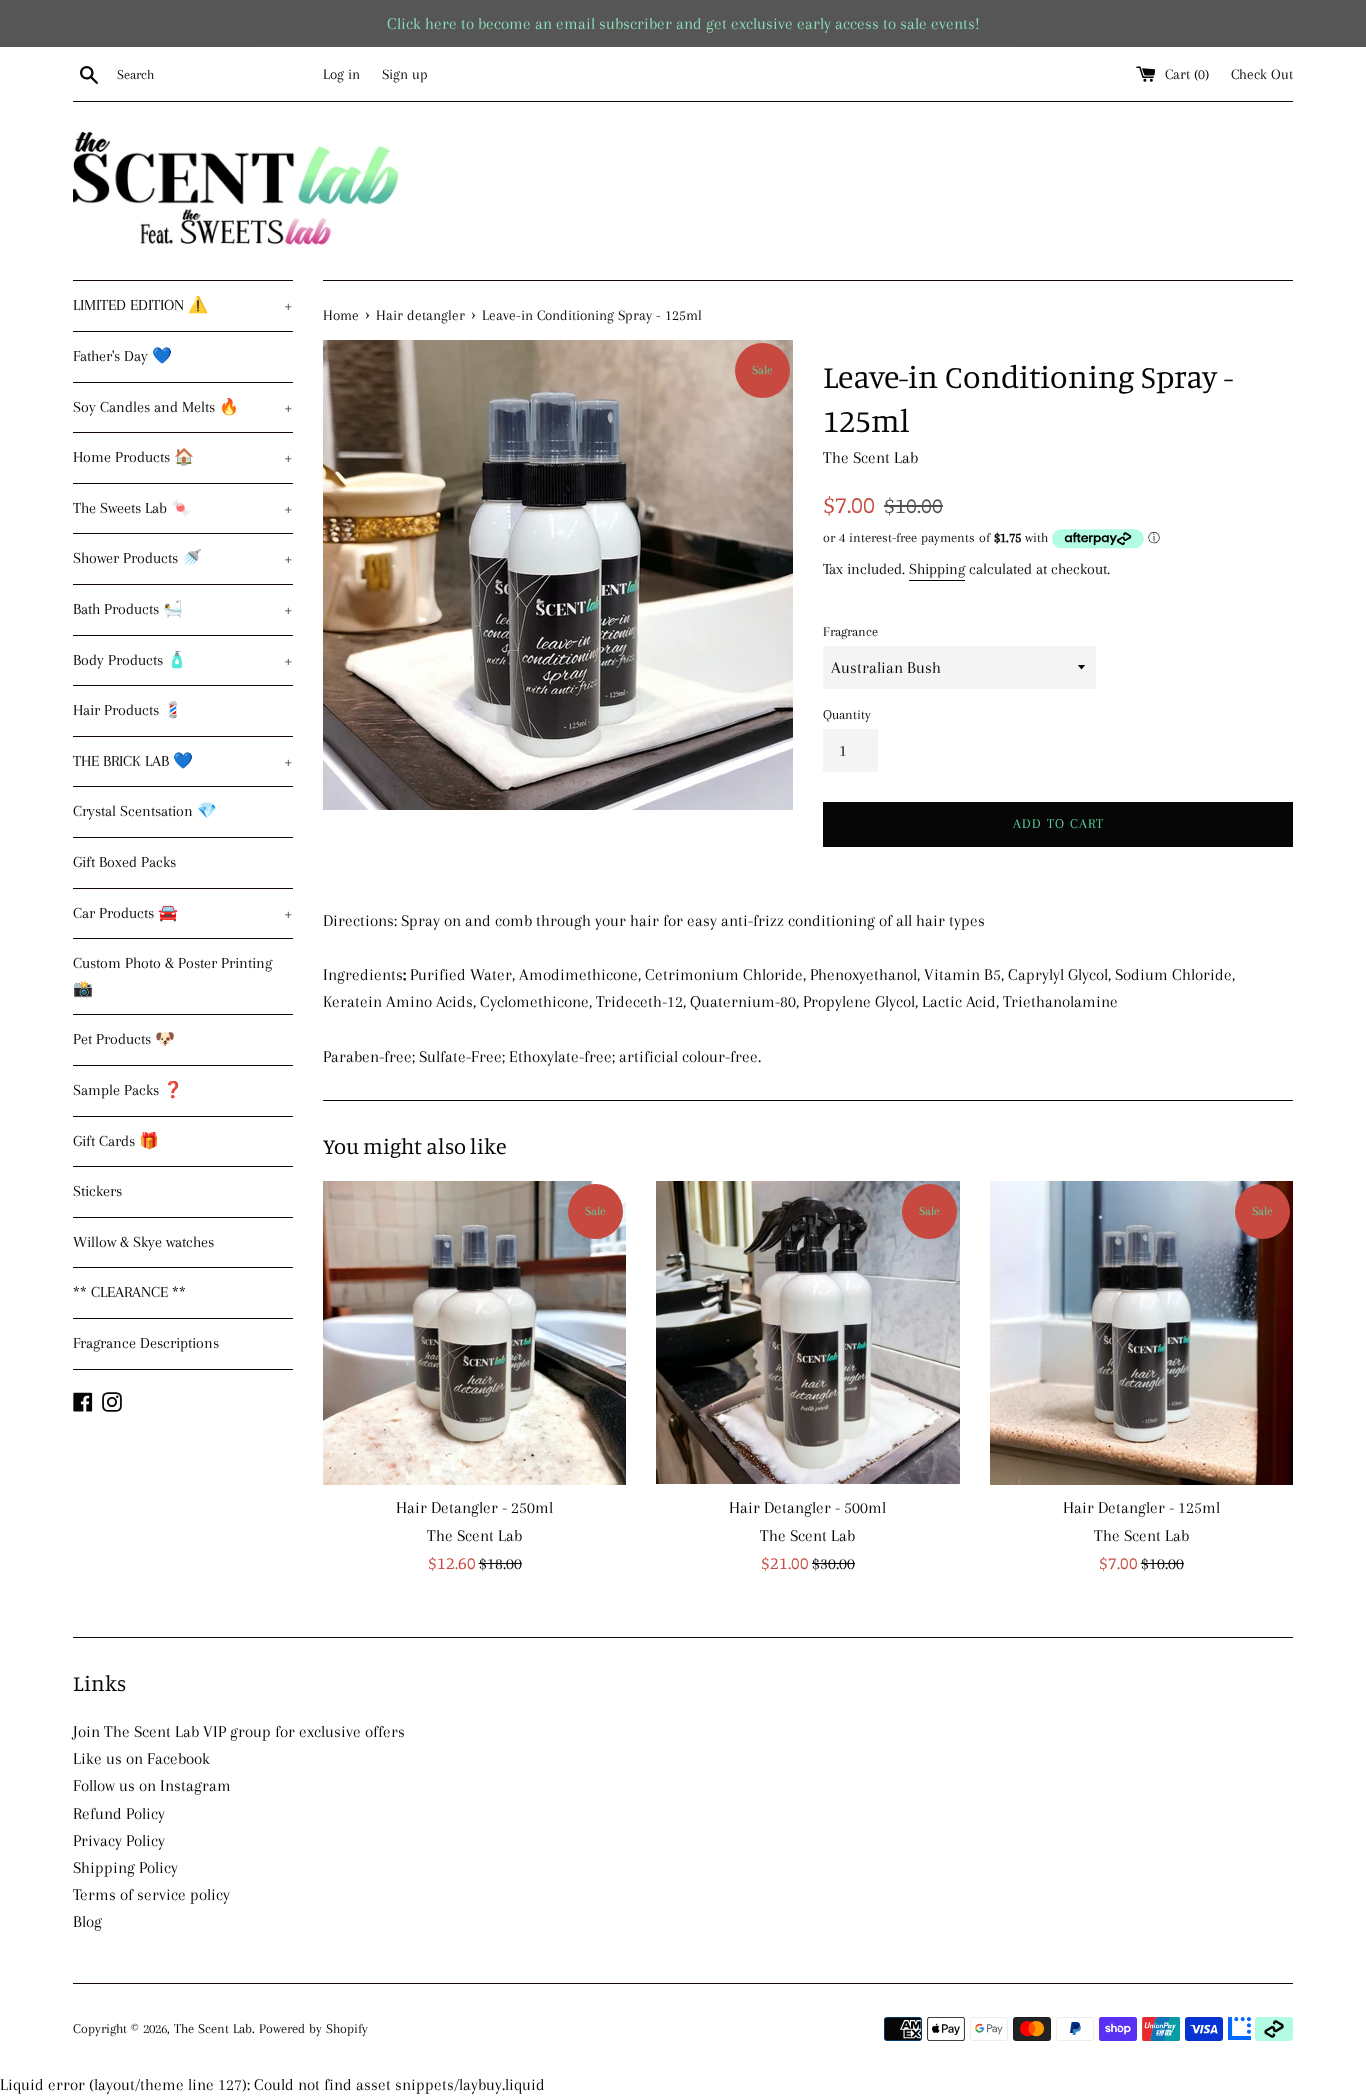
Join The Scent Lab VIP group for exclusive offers (239, 1731)
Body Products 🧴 (183, 660)
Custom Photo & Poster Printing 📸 (172, 976)
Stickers (97, 1191)
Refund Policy (119, 1813)
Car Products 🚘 (183, 913)
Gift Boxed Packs (124, 862)
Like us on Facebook (141, 1758)
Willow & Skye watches (143, 1242)
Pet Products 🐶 (124, 1039)
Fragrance (850, 631)
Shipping (937, 569)
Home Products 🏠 (183, 457)
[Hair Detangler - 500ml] (807, 1332)
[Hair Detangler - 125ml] (1141, 1332)
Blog (87, 1921)
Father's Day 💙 (122, 356)
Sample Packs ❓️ (128, 1090)
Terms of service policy (151, 1894)
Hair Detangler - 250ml (474, 1507)
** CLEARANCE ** (129, 1292)
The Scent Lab (213, 2028)
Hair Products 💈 (128, 710)
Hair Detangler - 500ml (807, 1507)
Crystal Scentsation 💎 (145, 811)
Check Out (1262, 74)
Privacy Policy (119, 1840)
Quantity (847, 714)
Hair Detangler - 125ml (1141, 1507)
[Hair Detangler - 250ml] (474, 1332)
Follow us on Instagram (152, 1785)
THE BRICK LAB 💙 (183, 761)
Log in (341, 74)
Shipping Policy (125, 1867)
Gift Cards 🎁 (116, 1141)
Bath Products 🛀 (183, 609)
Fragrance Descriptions (146, 1343)
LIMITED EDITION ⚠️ (183, 305)
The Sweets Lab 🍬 (183, 508)
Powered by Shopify (313, 2028)
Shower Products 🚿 (183, 558)
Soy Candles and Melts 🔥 (183, 407)
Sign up (405, 74)
